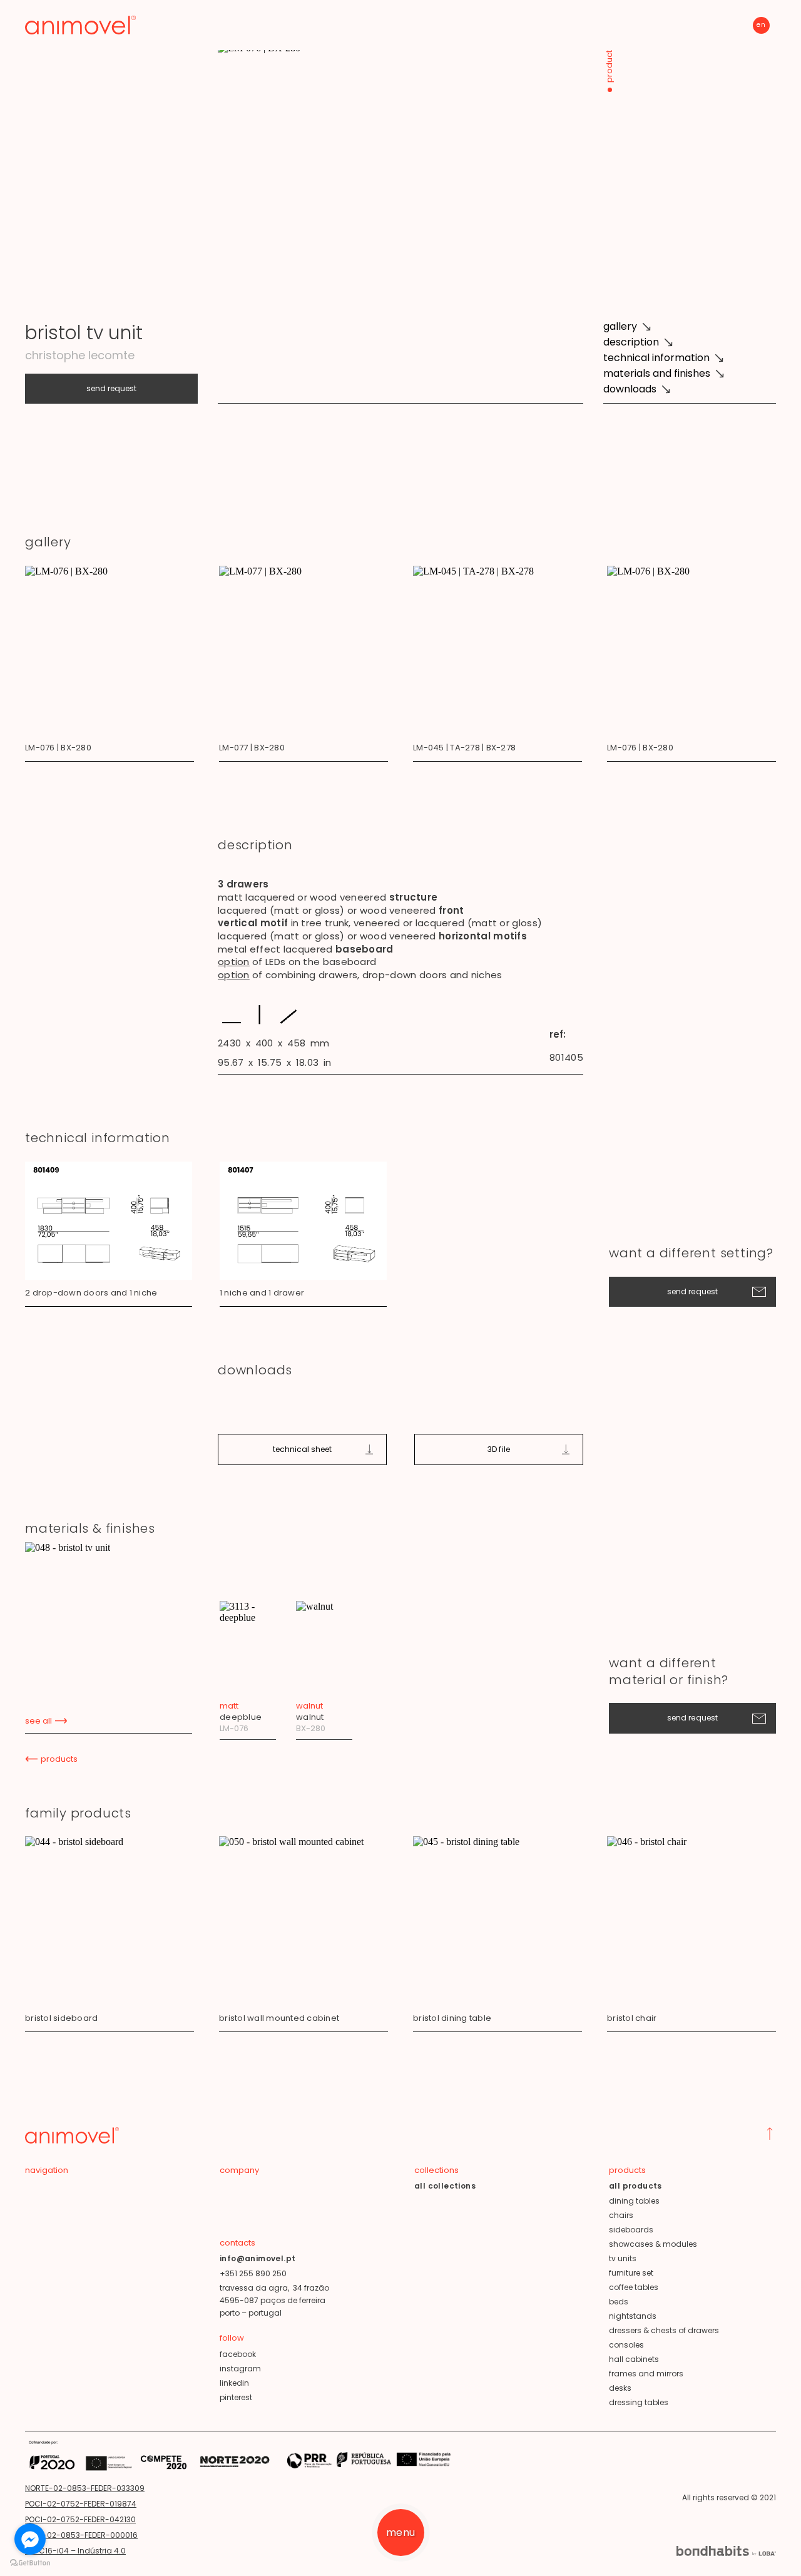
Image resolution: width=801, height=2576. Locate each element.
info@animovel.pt (258, 2258)
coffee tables (634, 2287)
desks (620, 2388)
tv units (623, 2258)
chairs (621, 2215)
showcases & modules (653, 2244)
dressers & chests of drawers (664, 2330)
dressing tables (639, 2402)
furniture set (631, 2273)
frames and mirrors (646, 2374)
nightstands (633, 2316)
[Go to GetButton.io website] (30, 2563)
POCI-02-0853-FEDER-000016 (81, 2535)
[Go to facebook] (30, 2539)
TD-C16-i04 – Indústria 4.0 (75, 2551)
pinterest (236, 2397)
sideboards (631, 2230)
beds (619, 2302)
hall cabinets (634, 2359)
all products (635, 2186)
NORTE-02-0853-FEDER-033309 (85, 2488)
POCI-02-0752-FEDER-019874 (81, 2504)
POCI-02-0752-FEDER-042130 (80, 2519)
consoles (626, 2345)
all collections (445, 2186)
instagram (240, 2369)
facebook (238, 2354)
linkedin (234, 2383)
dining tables (634, 2201)
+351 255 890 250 (253, 2273)
